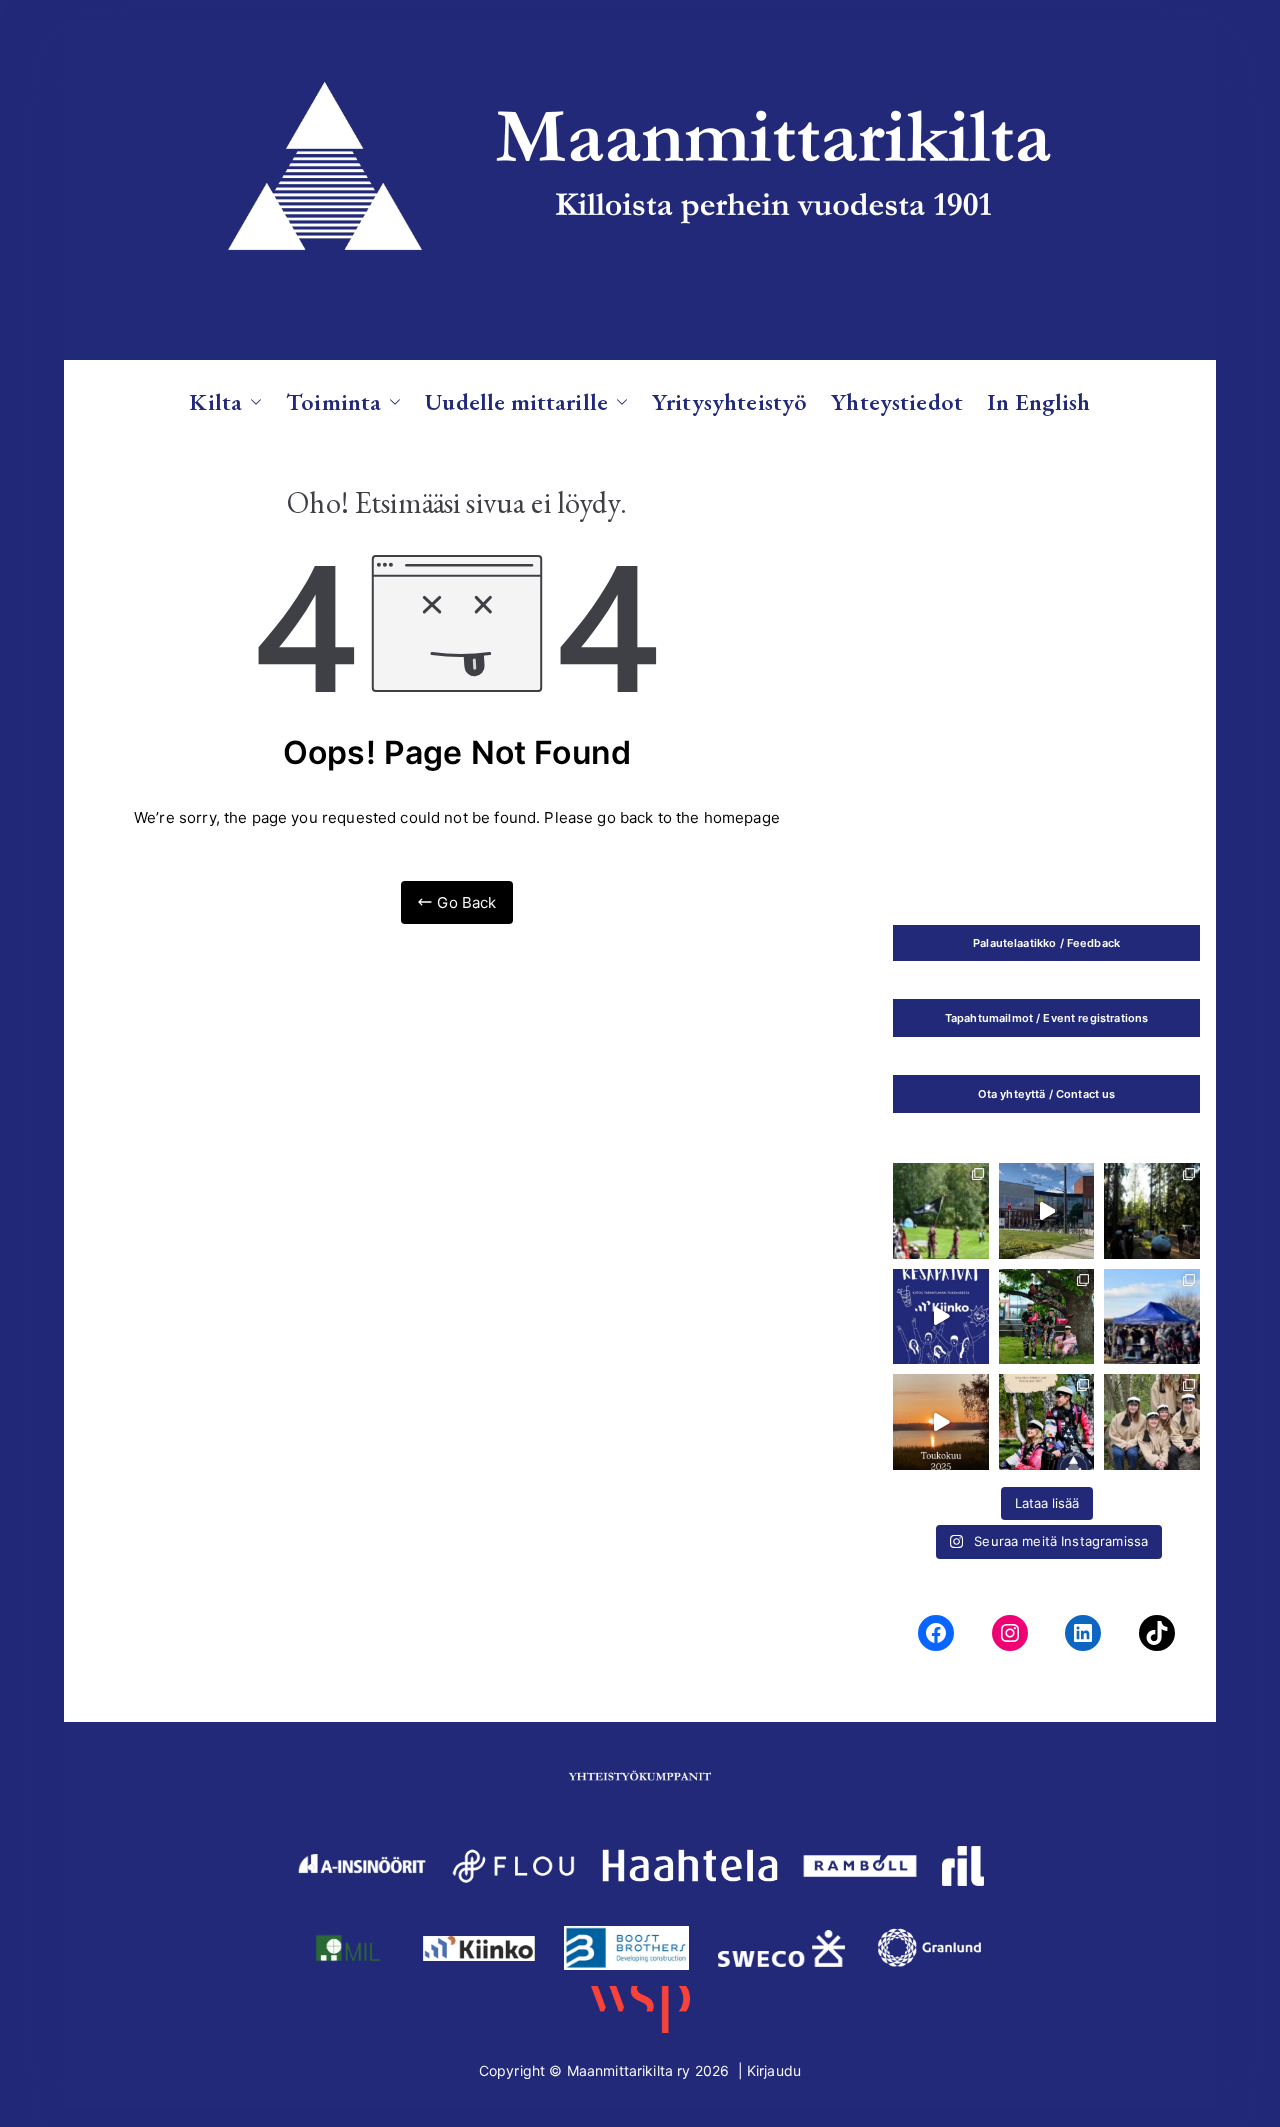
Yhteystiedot (897, 401)
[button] (252, 401)
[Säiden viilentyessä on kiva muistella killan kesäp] (1152, 1211)
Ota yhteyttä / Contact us (1047, 1094)
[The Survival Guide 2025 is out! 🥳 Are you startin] (1047, 1317)
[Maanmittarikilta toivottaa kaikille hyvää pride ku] (1152, 1317)
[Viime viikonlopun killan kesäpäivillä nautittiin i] (941, 1317)
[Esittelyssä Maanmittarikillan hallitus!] (1152, 1422)
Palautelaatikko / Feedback (1046, 943)
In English (1039, 401)
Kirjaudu (774, 2070)
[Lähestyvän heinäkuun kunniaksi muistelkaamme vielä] (941, 1422)
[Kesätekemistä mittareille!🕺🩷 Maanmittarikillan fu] (1047, 1422)
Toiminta (333, 401)
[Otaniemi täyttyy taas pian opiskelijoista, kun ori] (1047, 1211)
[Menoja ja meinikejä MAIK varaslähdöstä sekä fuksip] (941, 1211)
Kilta (215, 401)
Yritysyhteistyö (729, 401)
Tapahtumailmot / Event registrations (1046, 1018)
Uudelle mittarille (516, 401)
